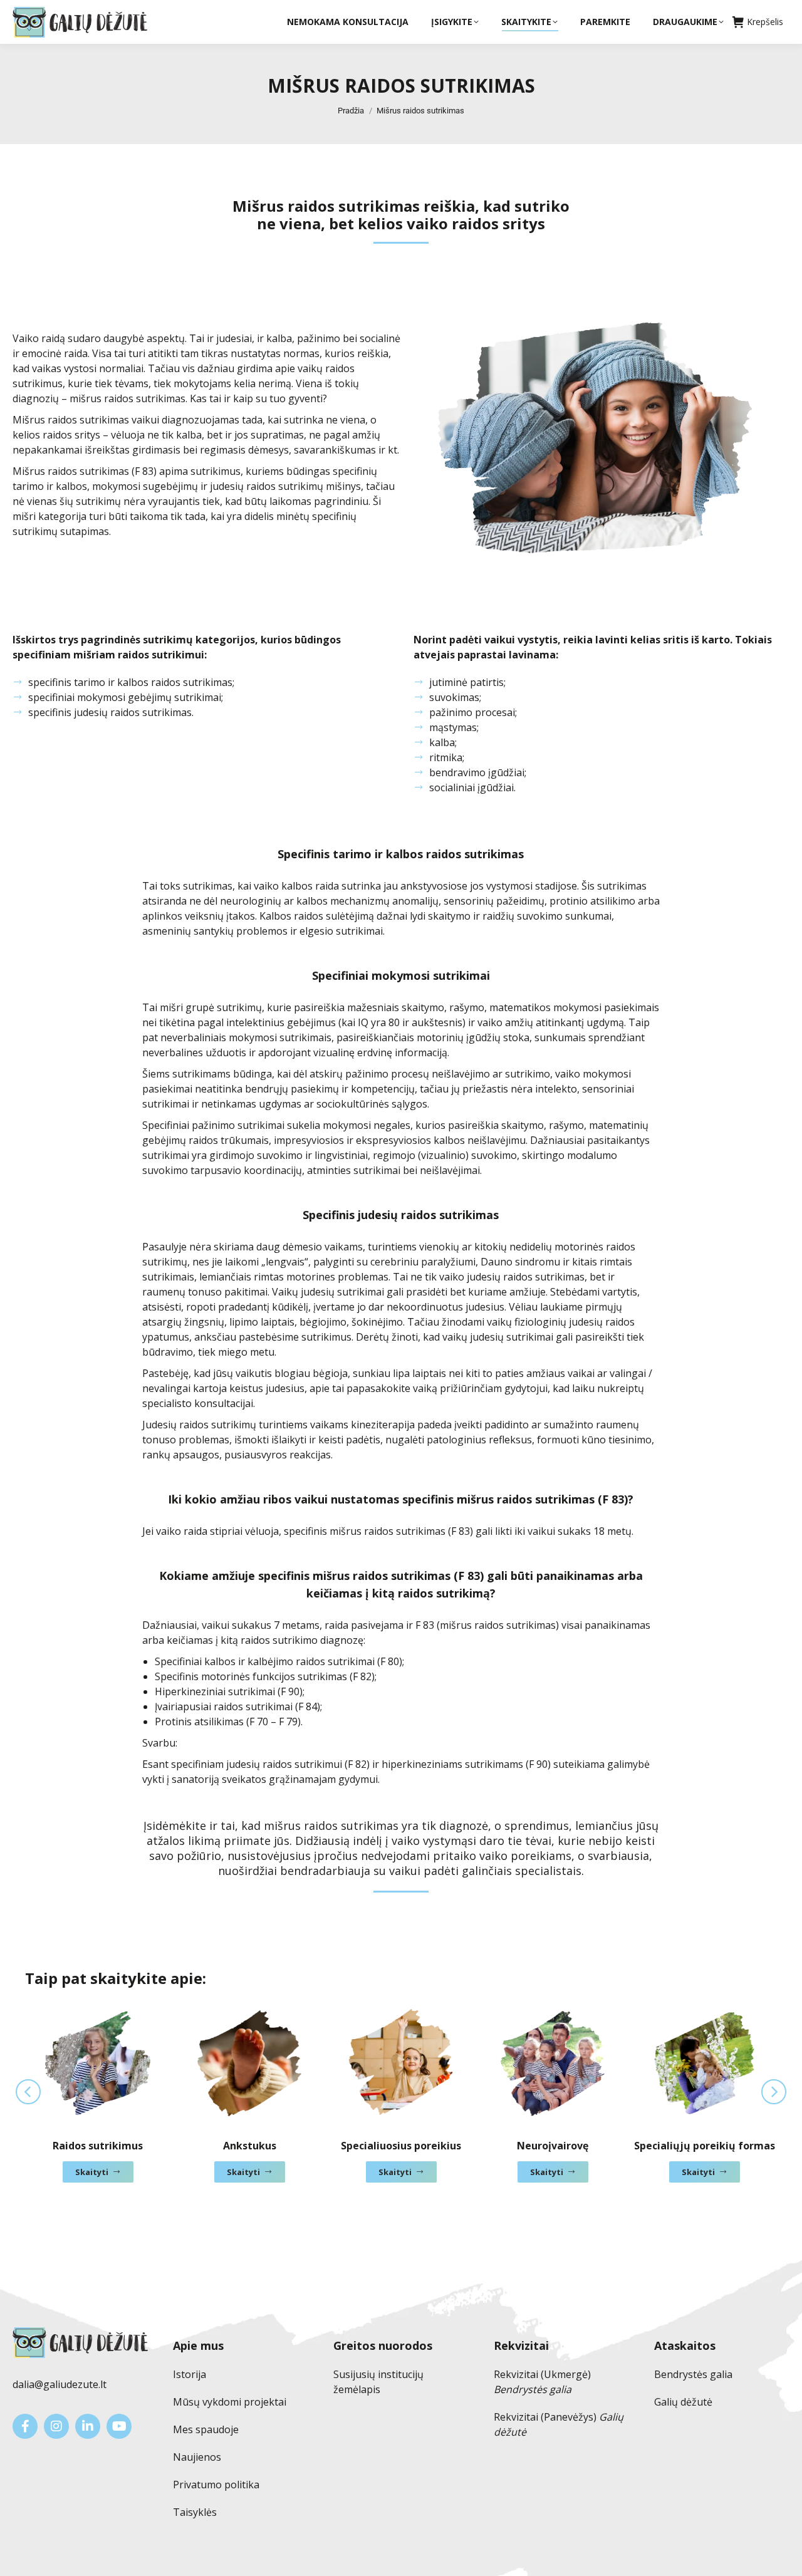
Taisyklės (195, 2512)
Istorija (190, 2374)
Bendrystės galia (693, 2374)
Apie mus (198, 2345)
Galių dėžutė (683, 2402)
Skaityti (92, 2172)
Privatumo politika (216, 2485)
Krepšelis (765, 22)
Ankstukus (250, 2146)
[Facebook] (25, 2426)
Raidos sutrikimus (98, 2146)
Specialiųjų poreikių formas (705, 2146)
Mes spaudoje (206, 2429)
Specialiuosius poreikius (401, 2146)
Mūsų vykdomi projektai (230, 2402)
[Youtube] (119, 2426)
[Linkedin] (88, 2426)
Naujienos (197, 2457)
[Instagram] (56, 2426)
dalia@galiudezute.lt (60, 2384)
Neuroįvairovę (553, 2146)
